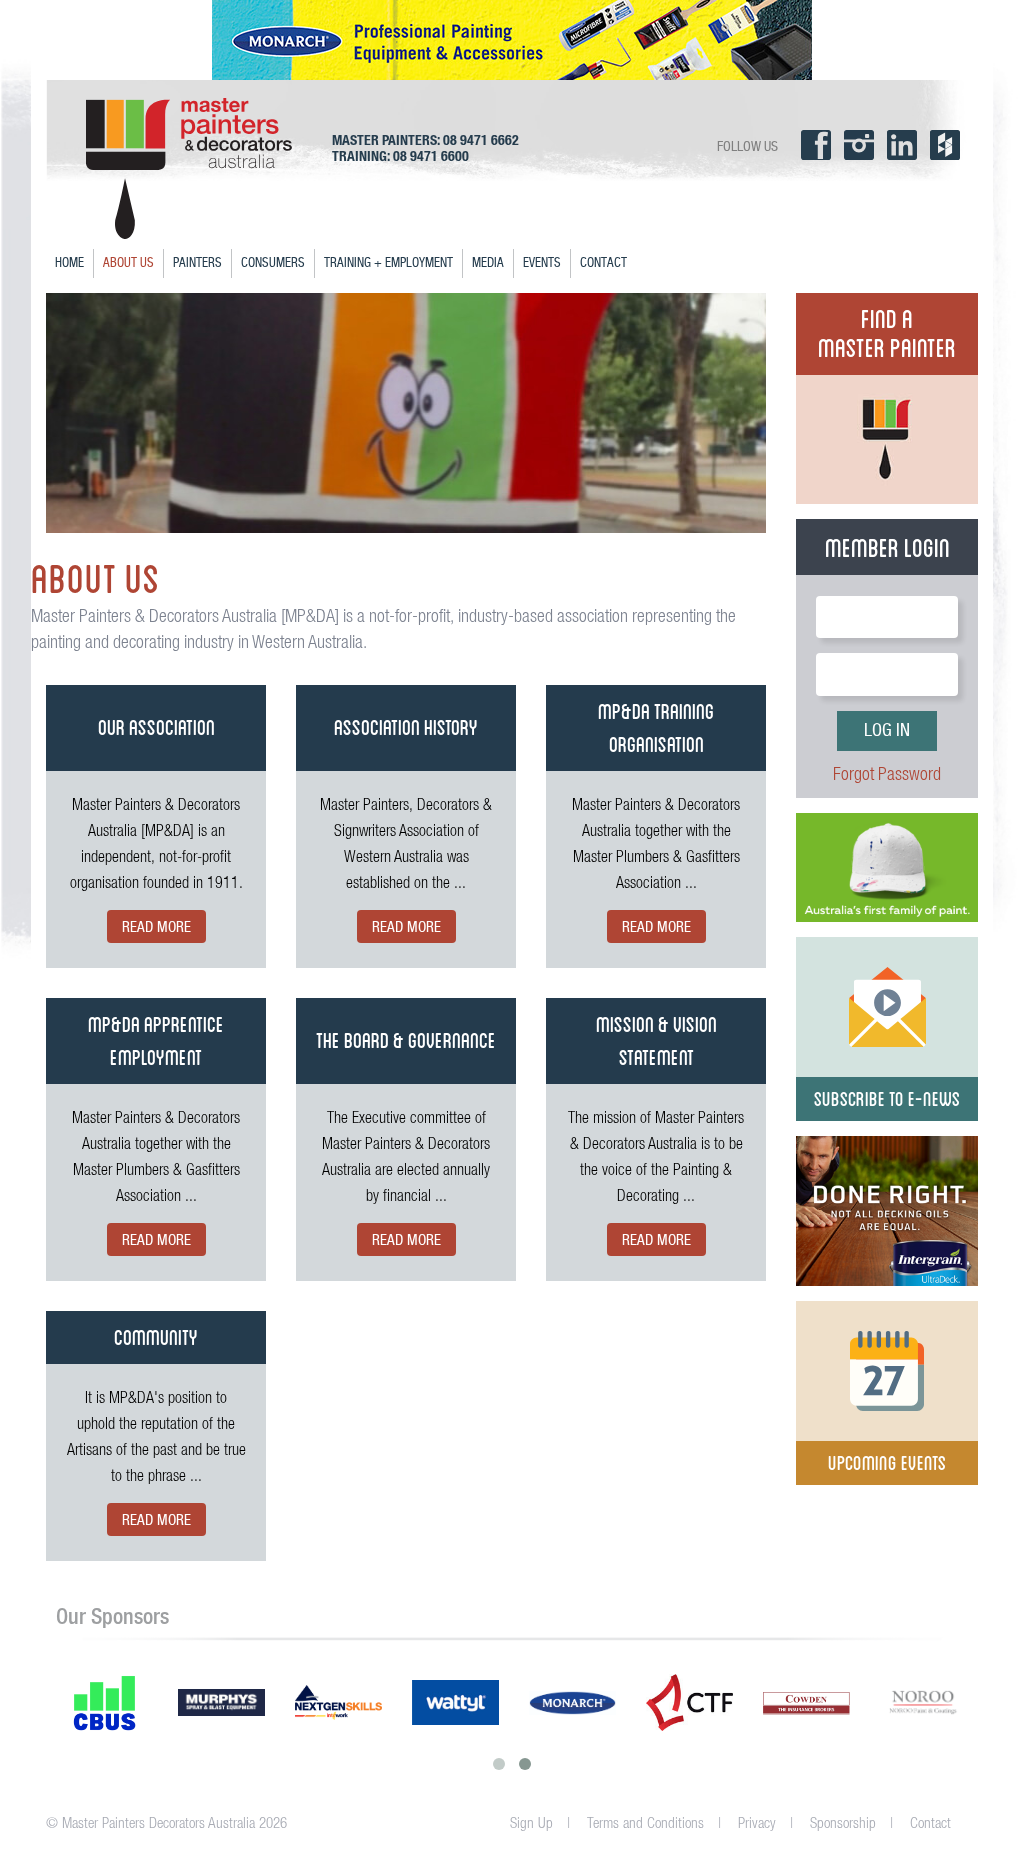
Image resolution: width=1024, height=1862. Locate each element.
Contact (603, 263)
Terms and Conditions (645, 1822)
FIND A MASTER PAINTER (887, 331)
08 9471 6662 (481, 140)
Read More (156, 927)
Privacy (757, 1822)
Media (488, 263)
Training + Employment (388, 263)
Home (69, 263)
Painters (197, 263)
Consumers (273, 263)
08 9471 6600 (431, 156)
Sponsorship (843, 1822)
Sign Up (531, 1822)
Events (542, 263)
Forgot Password (887, 773)
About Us (128, 263)
